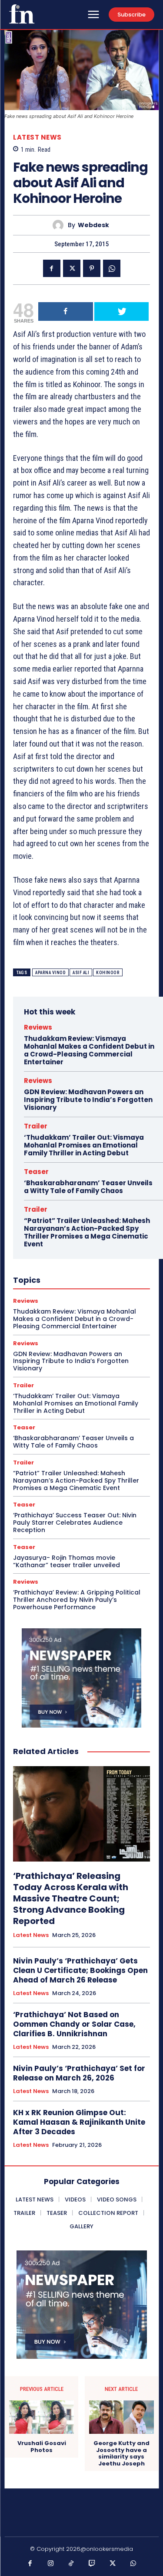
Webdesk (93, 225)
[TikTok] (71, 2564)
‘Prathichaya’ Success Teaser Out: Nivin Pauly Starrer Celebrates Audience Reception (75, 1523)
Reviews (38, 1027)
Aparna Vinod (50, 973)
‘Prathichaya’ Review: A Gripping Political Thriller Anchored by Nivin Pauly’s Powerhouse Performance (77, 1600)
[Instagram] (51, 2564)
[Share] (66, 311)
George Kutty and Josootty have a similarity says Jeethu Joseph (121, 2453)
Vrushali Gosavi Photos (42, 2447)
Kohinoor (108, 973)
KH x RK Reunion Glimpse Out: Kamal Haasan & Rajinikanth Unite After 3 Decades (79, 2122)
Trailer (36, 1126)
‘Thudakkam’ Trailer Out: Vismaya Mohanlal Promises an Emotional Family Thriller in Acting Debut (84, 1145)
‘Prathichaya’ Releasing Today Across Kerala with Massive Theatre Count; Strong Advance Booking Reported (71, 1898)
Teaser (36, 1172)
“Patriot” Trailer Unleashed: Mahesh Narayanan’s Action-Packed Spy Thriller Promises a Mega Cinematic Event (87, 1232)
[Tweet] (122, 311)
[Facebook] (52, 268)
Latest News (37, 137)
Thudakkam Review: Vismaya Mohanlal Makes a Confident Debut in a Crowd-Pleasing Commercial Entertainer (89, 1050)
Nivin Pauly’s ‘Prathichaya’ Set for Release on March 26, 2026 (79, 2073)
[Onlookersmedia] (22, 14)
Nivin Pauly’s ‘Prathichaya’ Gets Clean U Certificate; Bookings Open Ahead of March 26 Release (80, 1970)
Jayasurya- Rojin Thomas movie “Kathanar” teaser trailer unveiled (67, 1561)
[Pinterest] (92, 268)
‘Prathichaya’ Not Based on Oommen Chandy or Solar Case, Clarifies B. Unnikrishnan (74, 2024)
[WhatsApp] (112, 268)
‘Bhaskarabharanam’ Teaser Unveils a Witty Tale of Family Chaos (88, 1187)
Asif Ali (81, 973)
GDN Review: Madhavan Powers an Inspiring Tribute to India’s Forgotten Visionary (88, 1100)
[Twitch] (92, 2564)
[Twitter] (72, 268)
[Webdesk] (60, 225)
